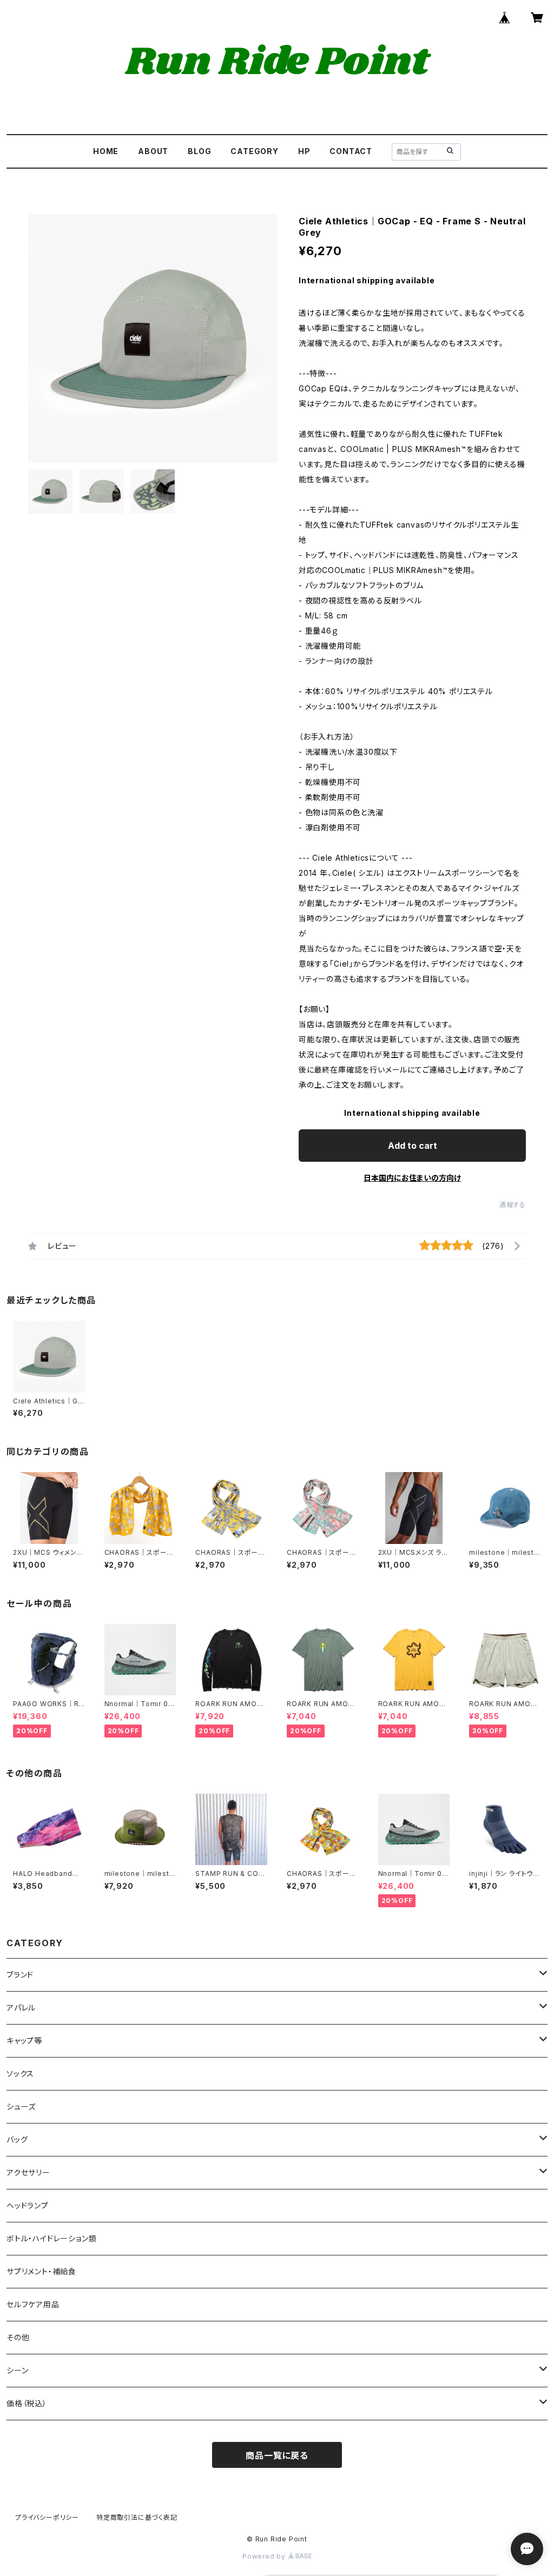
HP (304, 151)
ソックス (20, 2074)
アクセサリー (28, 2172)
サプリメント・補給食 (41, 2271)
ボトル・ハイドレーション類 (51, 2238)
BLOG (199, 151)
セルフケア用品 (33, 2304)
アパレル (21, 2008)
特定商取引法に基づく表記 (137, 2517)
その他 (18, 2337)
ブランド (20, 1975)
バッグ (17, 2139)
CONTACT (351, 151)
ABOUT (153, 151)
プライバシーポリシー (47, 2517)
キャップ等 (24, 2041)
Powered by (265, 2556)
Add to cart (413, 1146)
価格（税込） (27, 2403)
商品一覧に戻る (277, 2455)
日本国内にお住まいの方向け (412, 1178)
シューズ (21, 2106)
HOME (106, 151)
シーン (17, 2370)
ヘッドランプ (28, 2205)
